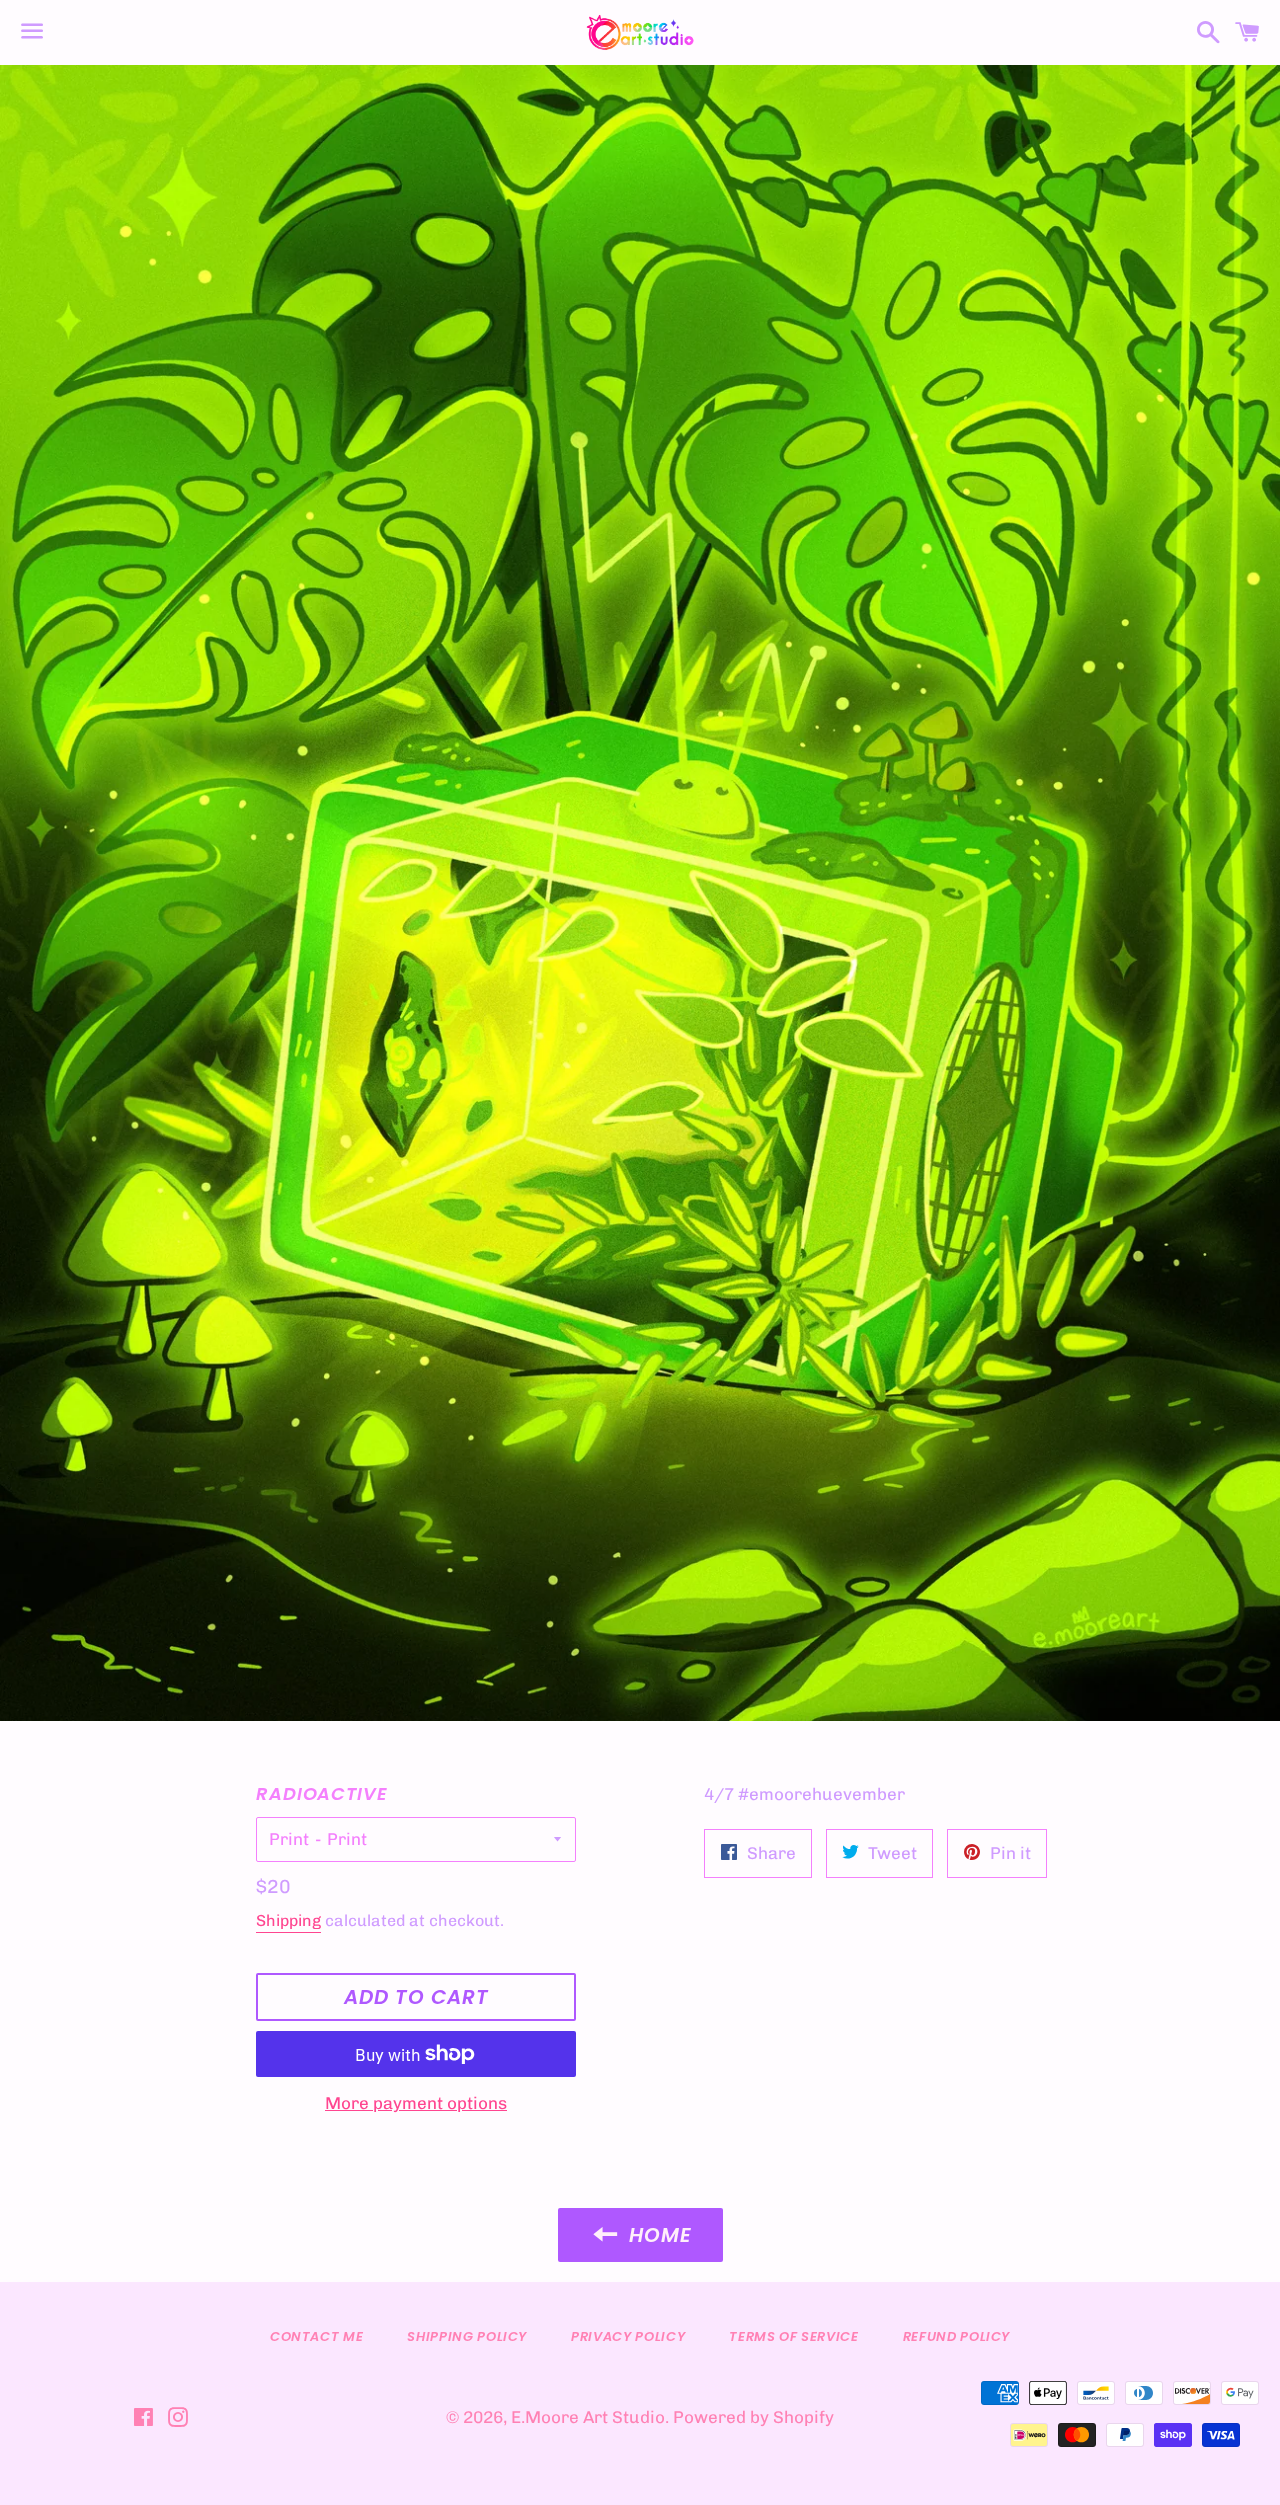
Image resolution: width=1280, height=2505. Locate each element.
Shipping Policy (467, 2336)
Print (289, 1839)
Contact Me (317, 2336)
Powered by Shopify (753, 2417)
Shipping (288, 1920)
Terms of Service (793, 2336)
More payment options (416, 2103)
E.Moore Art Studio (588, 2417)
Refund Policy (956, 2336)
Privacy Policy (628, 2336)
